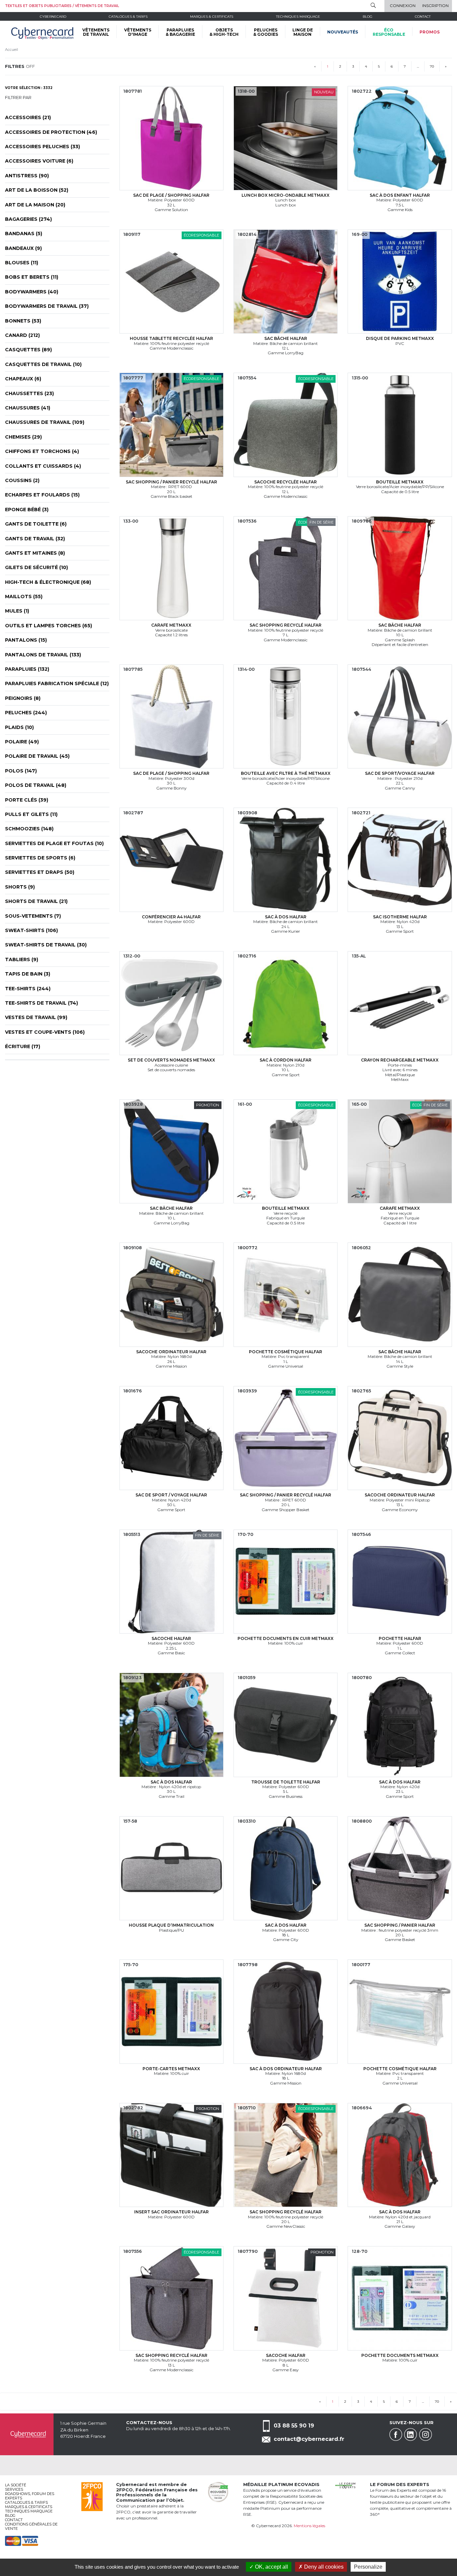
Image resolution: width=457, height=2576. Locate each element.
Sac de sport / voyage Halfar (171, 1495)
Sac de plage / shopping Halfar (171, 195)
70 (432, 66)
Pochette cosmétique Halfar (286, 1352)
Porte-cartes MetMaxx (171, 2069)
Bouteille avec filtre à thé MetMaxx (286, 773)
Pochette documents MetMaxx (400, 2355)
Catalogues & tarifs (128, 17)
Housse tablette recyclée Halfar (171, 338)
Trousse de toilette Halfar (286, 1782)
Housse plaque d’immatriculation (171, 1925)
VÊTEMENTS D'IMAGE (138, 32)
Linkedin (410, 2434)
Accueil (12, 50)
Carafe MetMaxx (171, 625)
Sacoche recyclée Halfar (286, 482)
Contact (423, 17)
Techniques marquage (298, 17)
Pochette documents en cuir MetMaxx (286, 1638)
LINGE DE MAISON (303, 32)
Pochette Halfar (400, 1638)
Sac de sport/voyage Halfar (400, 773)
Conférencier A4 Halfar (171, 917)
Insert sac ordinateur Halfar (171, 2212)
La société (16, 2485)
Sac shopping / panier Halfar (400, 1925)
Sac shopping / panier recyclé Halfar (171, 482)
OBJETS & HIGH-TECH (224, 32)
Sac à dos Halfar (286, 917)
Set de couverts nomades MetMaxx (171, 1060)
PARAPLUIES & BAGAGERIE (180, 32)
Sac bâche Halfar (286, 338)
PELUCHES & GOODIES (266, 32)
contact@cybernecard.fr (309, 2439)
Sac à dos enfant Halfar (400, 195)
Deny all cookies (323, 2567)
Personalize (368, 2567)
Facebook (396, 2434)
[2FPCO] (92, 2496)
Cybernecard (53, 17)
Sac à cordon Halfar (286, 1060)
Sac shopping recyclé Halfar (286, 625)
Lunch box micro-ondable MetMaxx (286, 195)
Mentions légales (309, 2526)
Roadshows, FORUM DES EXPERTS (30, 2496)
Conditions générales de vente (31, 2526)
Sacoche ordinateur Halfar (171, 1352)
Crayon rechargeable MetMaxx (400, 1060)
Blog (10, 2515)
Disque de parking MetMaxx (400, 338)
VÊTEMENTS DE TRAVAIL (96, 32)
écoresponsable (389, 32)
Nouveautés (343, 32)
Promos (430, 32)
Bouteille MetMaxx (400, 482)
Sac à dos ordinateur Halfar (286, 2069)
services (14, 2489)
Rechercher (373, 5)
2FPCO (124, 2490)
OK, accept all (271, 2567)
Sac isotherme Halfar (400, 917)
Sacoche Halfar (171, 1638)
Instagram (426, 2434)
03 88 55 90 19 (294, 2426)
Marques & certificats (212, 17)
